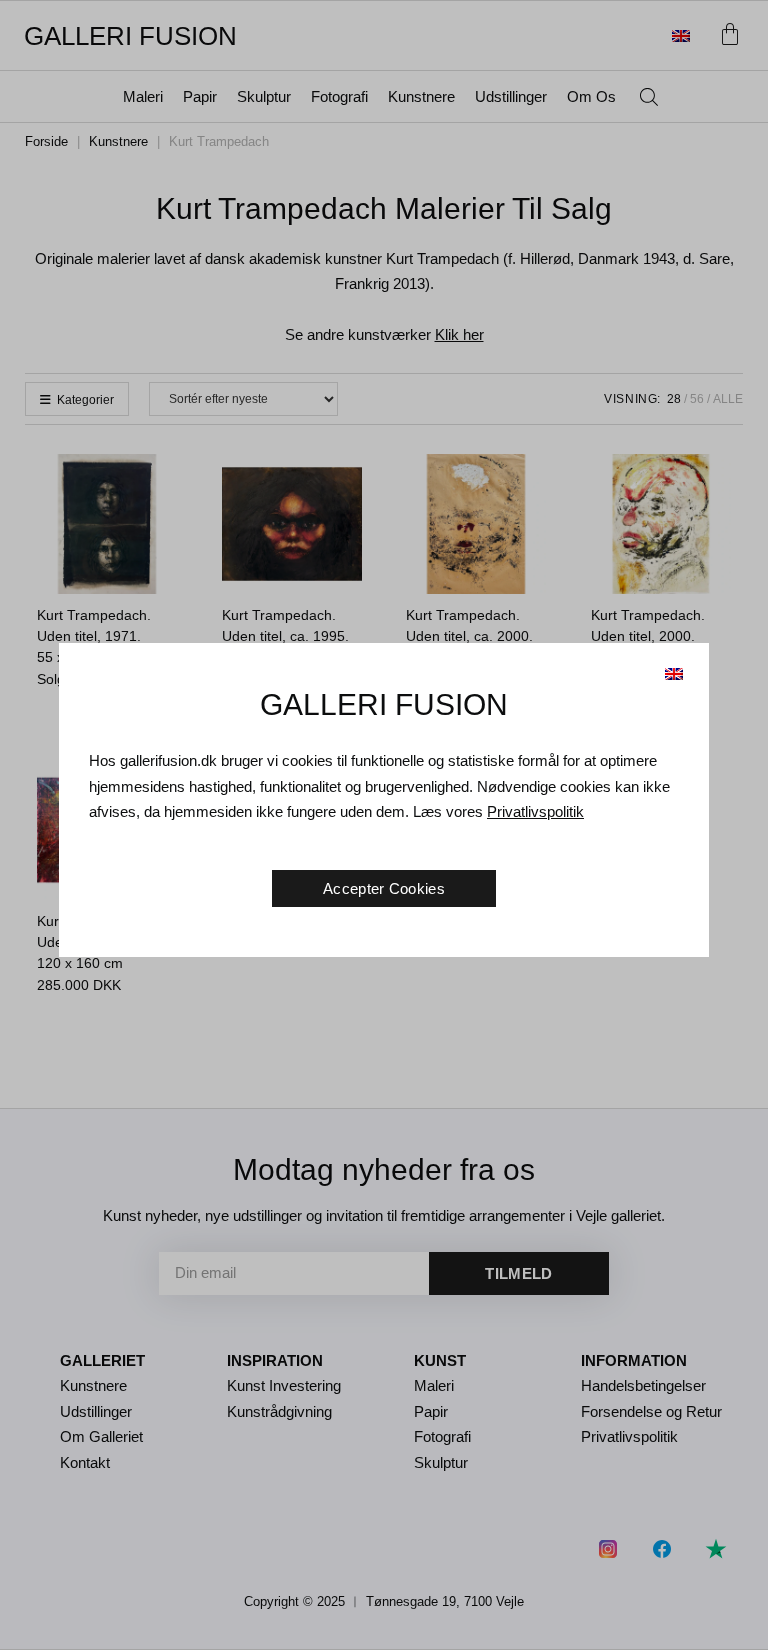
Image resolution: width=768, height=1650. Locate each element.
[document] (384, 825)
